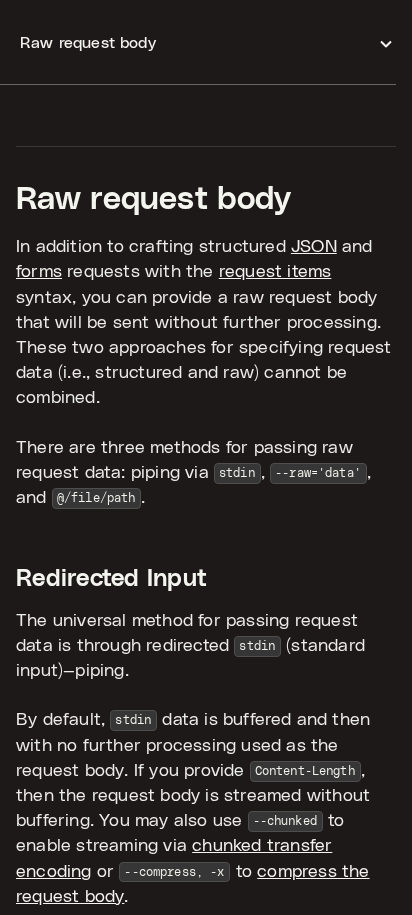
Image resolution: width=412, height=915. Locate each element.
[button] (206, 42)
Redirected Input (111, 579)
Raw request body (154, 199)
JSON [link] (314, 247)
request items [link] (275, 272)
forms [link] (39, 272)
